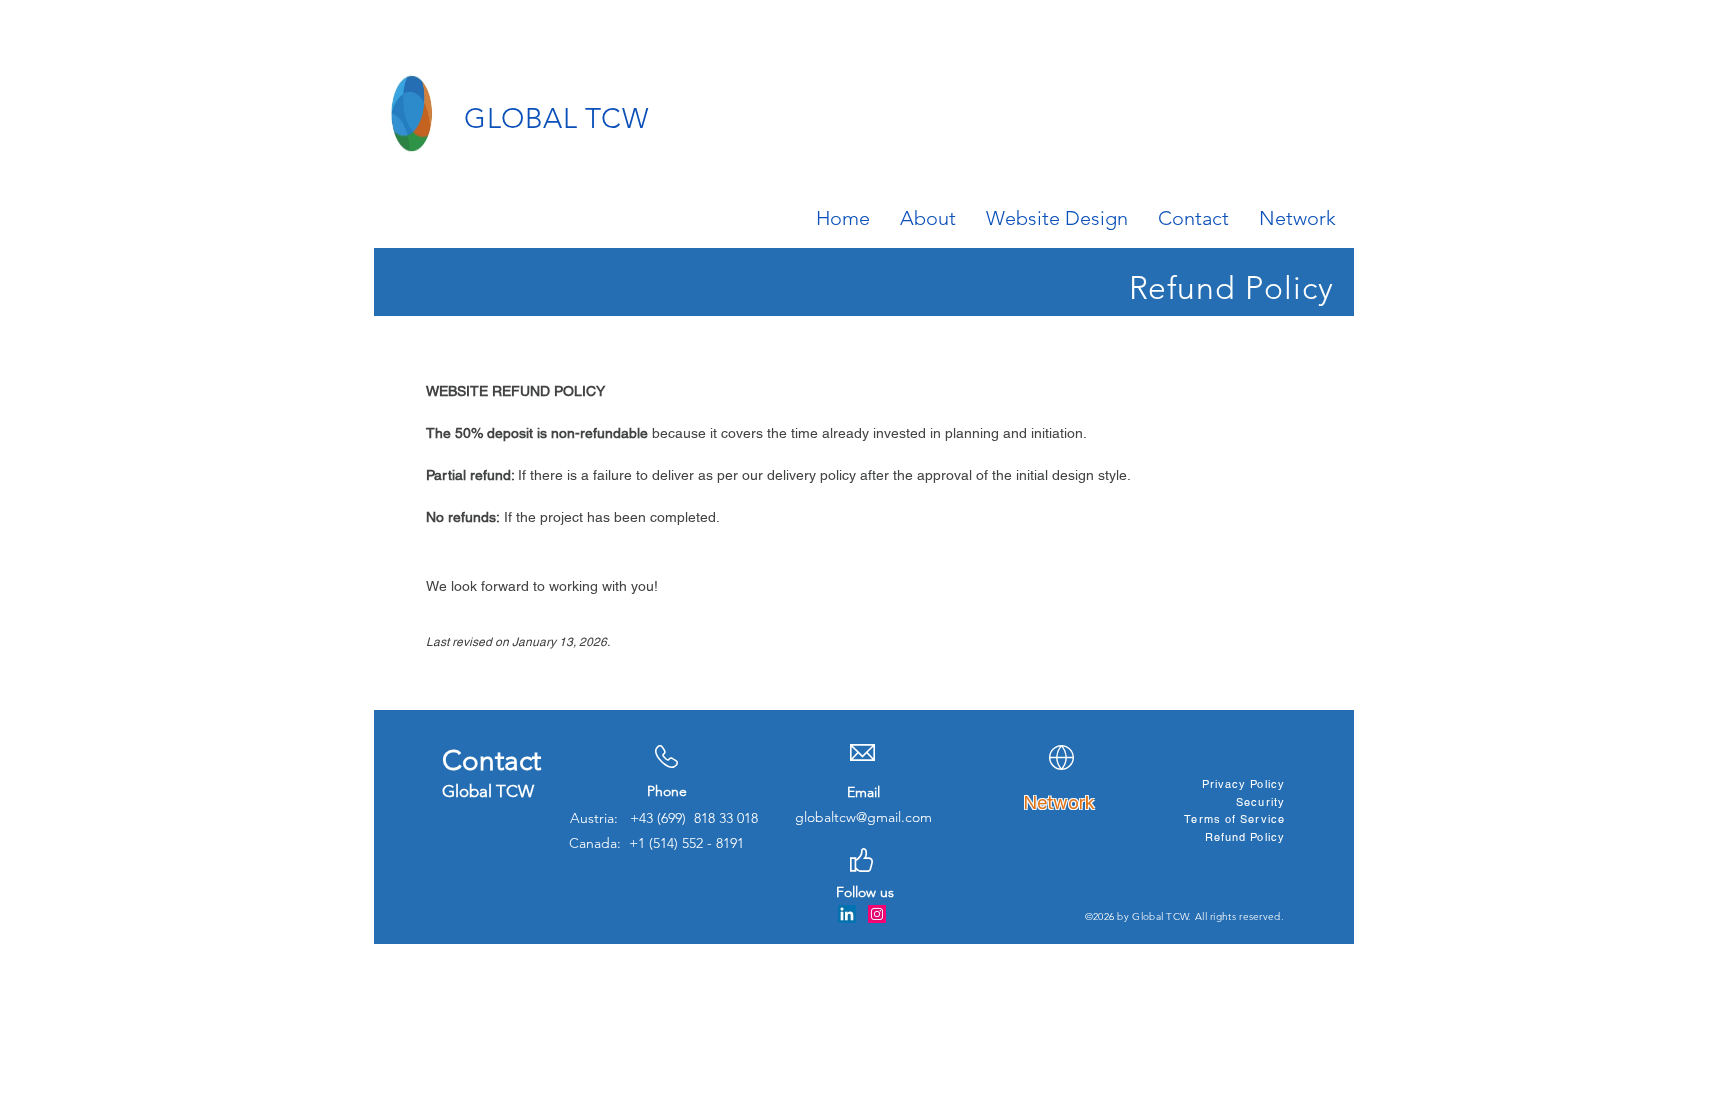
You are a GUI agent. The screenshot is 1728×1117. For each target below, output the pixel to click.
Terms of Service (1234, 819)
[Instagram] (877, 914)
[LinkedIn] (847, 914)
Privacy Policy (1243, 784)
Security (1260, 802)
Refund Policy (1245, 837)
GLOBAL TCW (556, 118)
